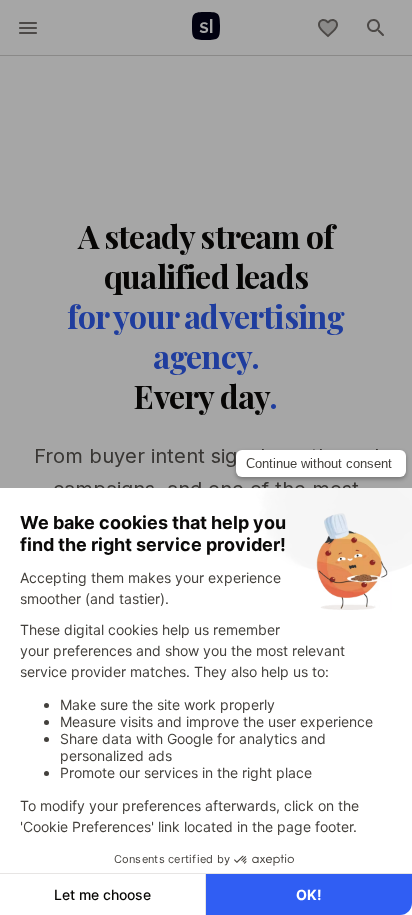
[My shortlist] (328, 28)
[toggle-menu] (28, 28)
